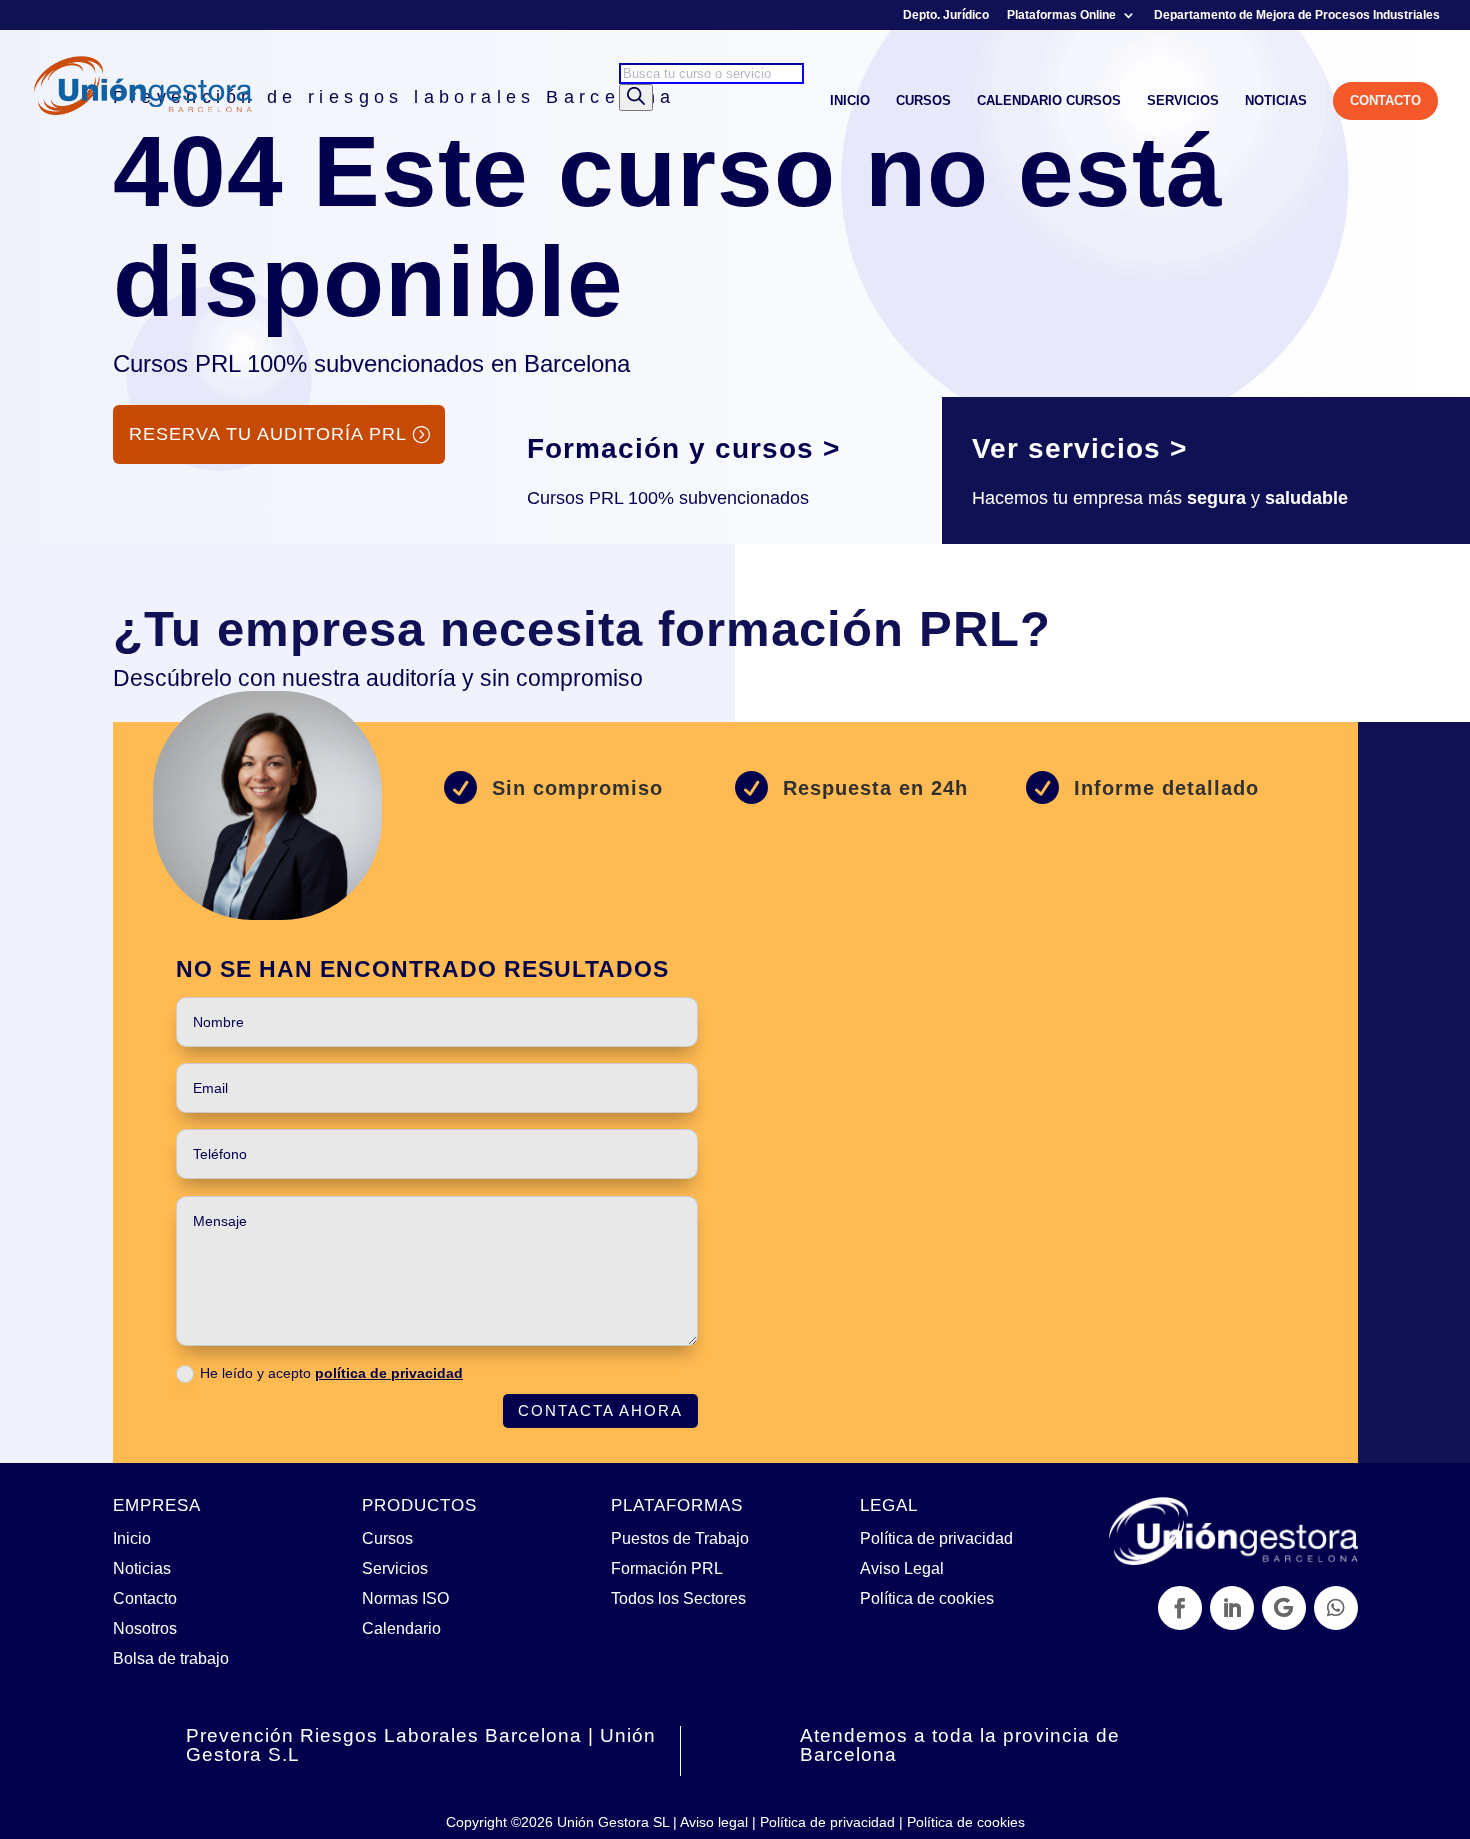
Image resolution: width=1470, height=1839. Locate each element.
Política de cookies (927, 1598)
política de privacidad (389, 1373)
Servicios (395, 1568)
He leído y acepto (331, 1373)
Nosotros (145, 1628)
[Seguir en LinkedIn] (1232, 1608)
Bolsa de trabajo (171, 1658)
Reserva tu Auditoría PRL (268, 434)
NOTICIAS (1276, 101)
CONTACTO (1385, 100)
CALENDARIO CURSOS (1049, 101)
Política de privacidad (936, 1538)
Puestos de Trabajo (680, 1538)
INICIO (850, 101)
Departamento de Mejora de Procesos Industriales (1297, 15)
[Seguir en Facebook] (1180, 1608)
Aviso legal (714, 1822)
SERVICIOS (1183, 101)
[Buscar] (636, 97)
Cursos (387, 1538)
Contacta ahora (600, 1410)
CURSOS (923, 101)
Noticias (142, 1568)
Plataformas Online (1061, 15)
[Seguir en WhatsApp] (1336, 1608)
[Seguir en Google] (1284, 1608)
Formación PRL (667, 1568)
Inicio (132, 1538)
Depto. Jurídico (946, 15)
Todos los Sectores (678, 1598)
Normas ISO (405, 1598)
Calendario (401, 1628)
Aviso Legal (902, 1568)
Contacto (145, 1598)
